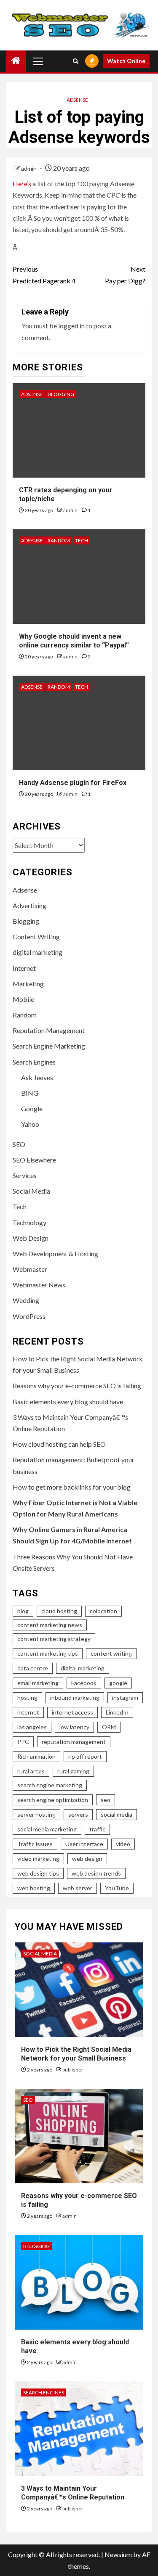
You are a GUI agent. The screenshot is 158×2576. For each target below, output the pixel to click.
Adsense (77, 100)
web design (87, 1859)
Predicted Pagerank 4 (44, 275)
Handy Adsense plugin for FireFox (73, 783)
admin (29, 168)
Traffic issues (35, 1844)
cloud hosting (59, 1611)
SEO (19, 1144)
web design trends (96, 1873)
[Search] (76, 61)
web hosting (34, 1888)
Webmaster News (39, 1285)
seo (106, 1800)
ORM (109, 1727)
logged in (71, 326)
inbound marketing (75, 1698)
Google (32, 1108)
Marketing (28, 984)
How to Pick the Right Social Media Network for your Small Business (76, 2054)
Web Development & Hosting (55, 1254)
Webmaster (30, 1269)
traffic (97, 1829)
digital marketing (37, 952)
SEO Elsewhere (34, 1160)
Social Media (31, 1191)
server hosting (36, 1814)
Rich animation (36, 1756)
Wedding (26, 1300)
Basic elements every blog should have (68, 1402)
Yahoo (30, 1124)
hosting (27, 1698)
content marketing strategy (54, 1639)
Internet (24, 968)
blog (23, 1611)
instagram (125, 1698)
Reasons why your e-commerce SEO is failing (77, 1386)
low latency (74, 1727)
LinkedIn (117, 1712)
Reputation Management (49, 1030)
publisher (73, 2070)
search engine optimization (53, 1800)
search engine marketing (50, 1785)
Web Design (31, 1238)
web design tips (38, 1873)
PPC (23, 1742)
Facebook (84, 1683)
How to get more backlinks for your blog (72, 1487)
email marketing (38, 1683)
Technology (29, 1222)
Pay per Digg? (125, 275)
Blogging (61, 394)
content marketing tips (48, 1653)
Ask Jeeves (37, 1077)
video (123, 1844)
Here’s (22, 184)
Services (25, 1175)
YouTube (117, 1888)
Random (59, 540)
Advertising (29, 905)
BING (30, 1093)
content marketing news (50, 1625)
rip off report (85, 1756)
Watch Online (126, 61)
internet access (72, 1712)
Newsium (118, 2554)
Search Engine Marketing (49, 1046)
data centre (33, 1668)
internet (28, 1712)
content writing (111, 1653)
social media (116, 1814)
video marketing (38, 1859)
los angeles (32, 1727)
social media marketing (47, 1829)
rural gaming (73, 1771)
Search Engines (34, 1062)
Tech (82, 540)
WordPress (29, 1316)
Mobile (23, 999)
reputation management (74, 1742)
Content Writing (36, 937)
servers (78, 1814)
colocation (103, 1611)
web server (78, 1888)
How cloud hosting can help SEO (59, 1444)
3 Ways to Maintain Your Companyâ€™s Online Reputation (73, 2493)
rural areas (31, 1771)
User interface (84, 1844)
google (118, 1683)
